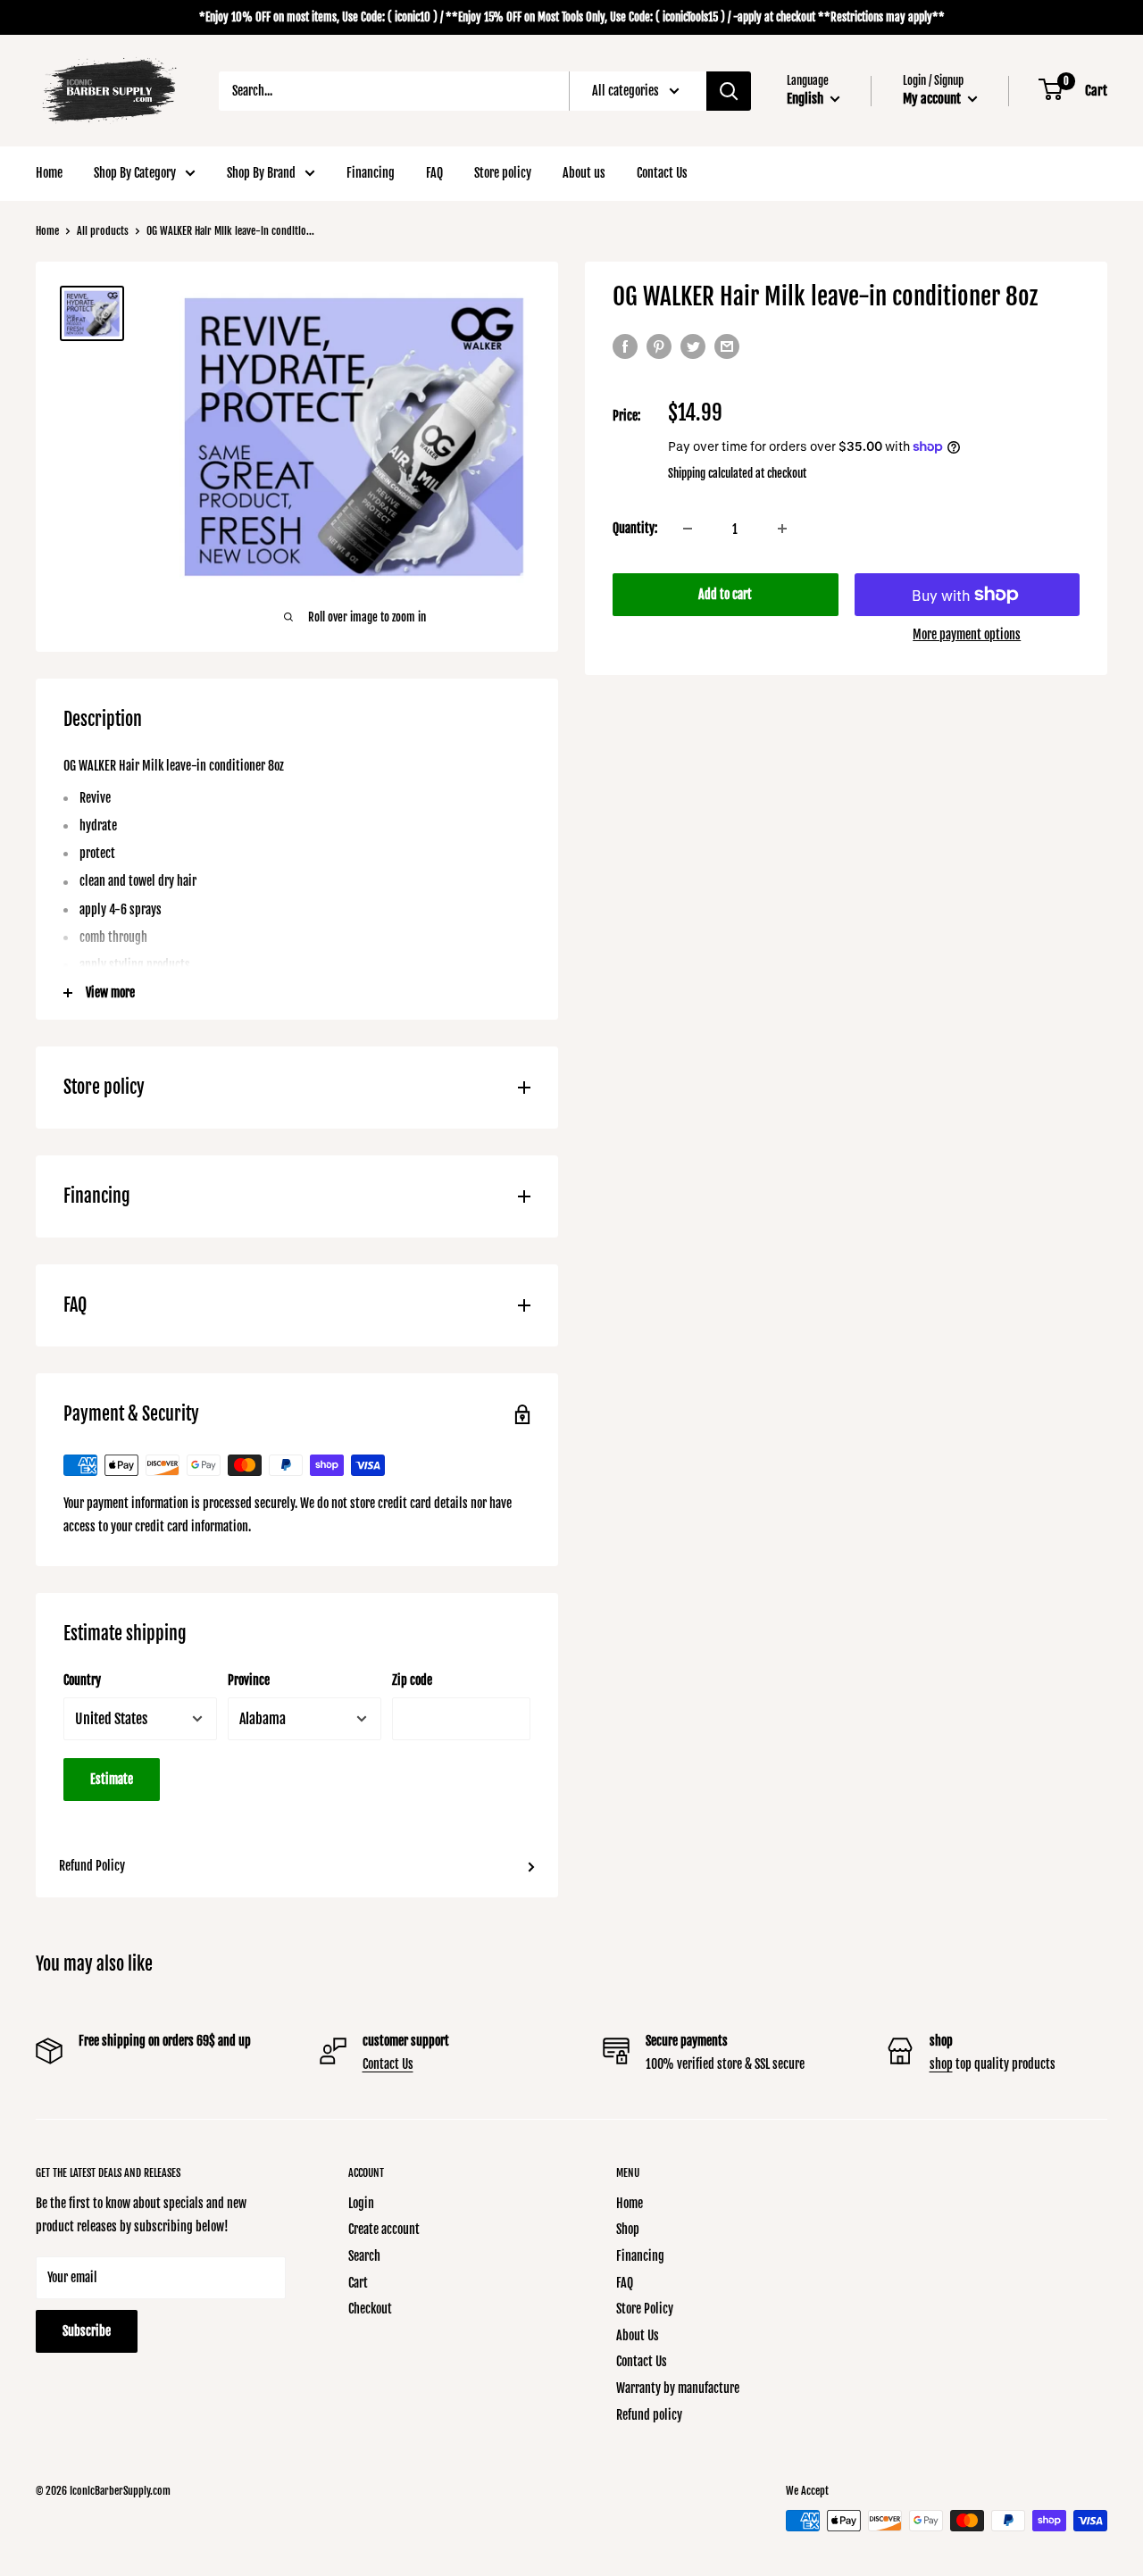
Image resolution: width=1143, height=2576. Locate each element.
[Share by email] (727, 346)
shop (941, 2064)
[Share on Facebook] (625, 346)
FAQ (434, 173)
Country (82, 1680)
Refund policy (649, 2415)
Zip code (412, 1680)
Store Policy (645, 2309)
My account (933, 99)
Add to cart (725, 594)
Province (249, 1680)
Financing (371, 173)
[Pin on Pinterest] (659, 346)
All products (103, 231)
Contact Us (662, 173)
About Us (638, 2335)
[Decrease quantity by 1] (688, 529)
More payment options (967, 634)
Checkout (370, 2309)
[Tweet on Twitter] (693, 346)
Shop (628, 2229)
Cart (358, 2283)
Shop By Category (135, 173)
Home (49, 173)
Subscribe (87, 2331)
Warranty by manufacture (678, 2388)
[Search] (729, 91)
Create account (384, 2229)
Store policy (503, 173)
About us (584, 173)
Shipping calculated (710, 473)
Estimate (112, 1779)
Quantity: (635, 528)
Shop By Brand (261, 173)
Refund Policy (92, 1866)
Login (361, 2203)
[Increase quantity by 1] (782, 529)
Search (364, 2256)
